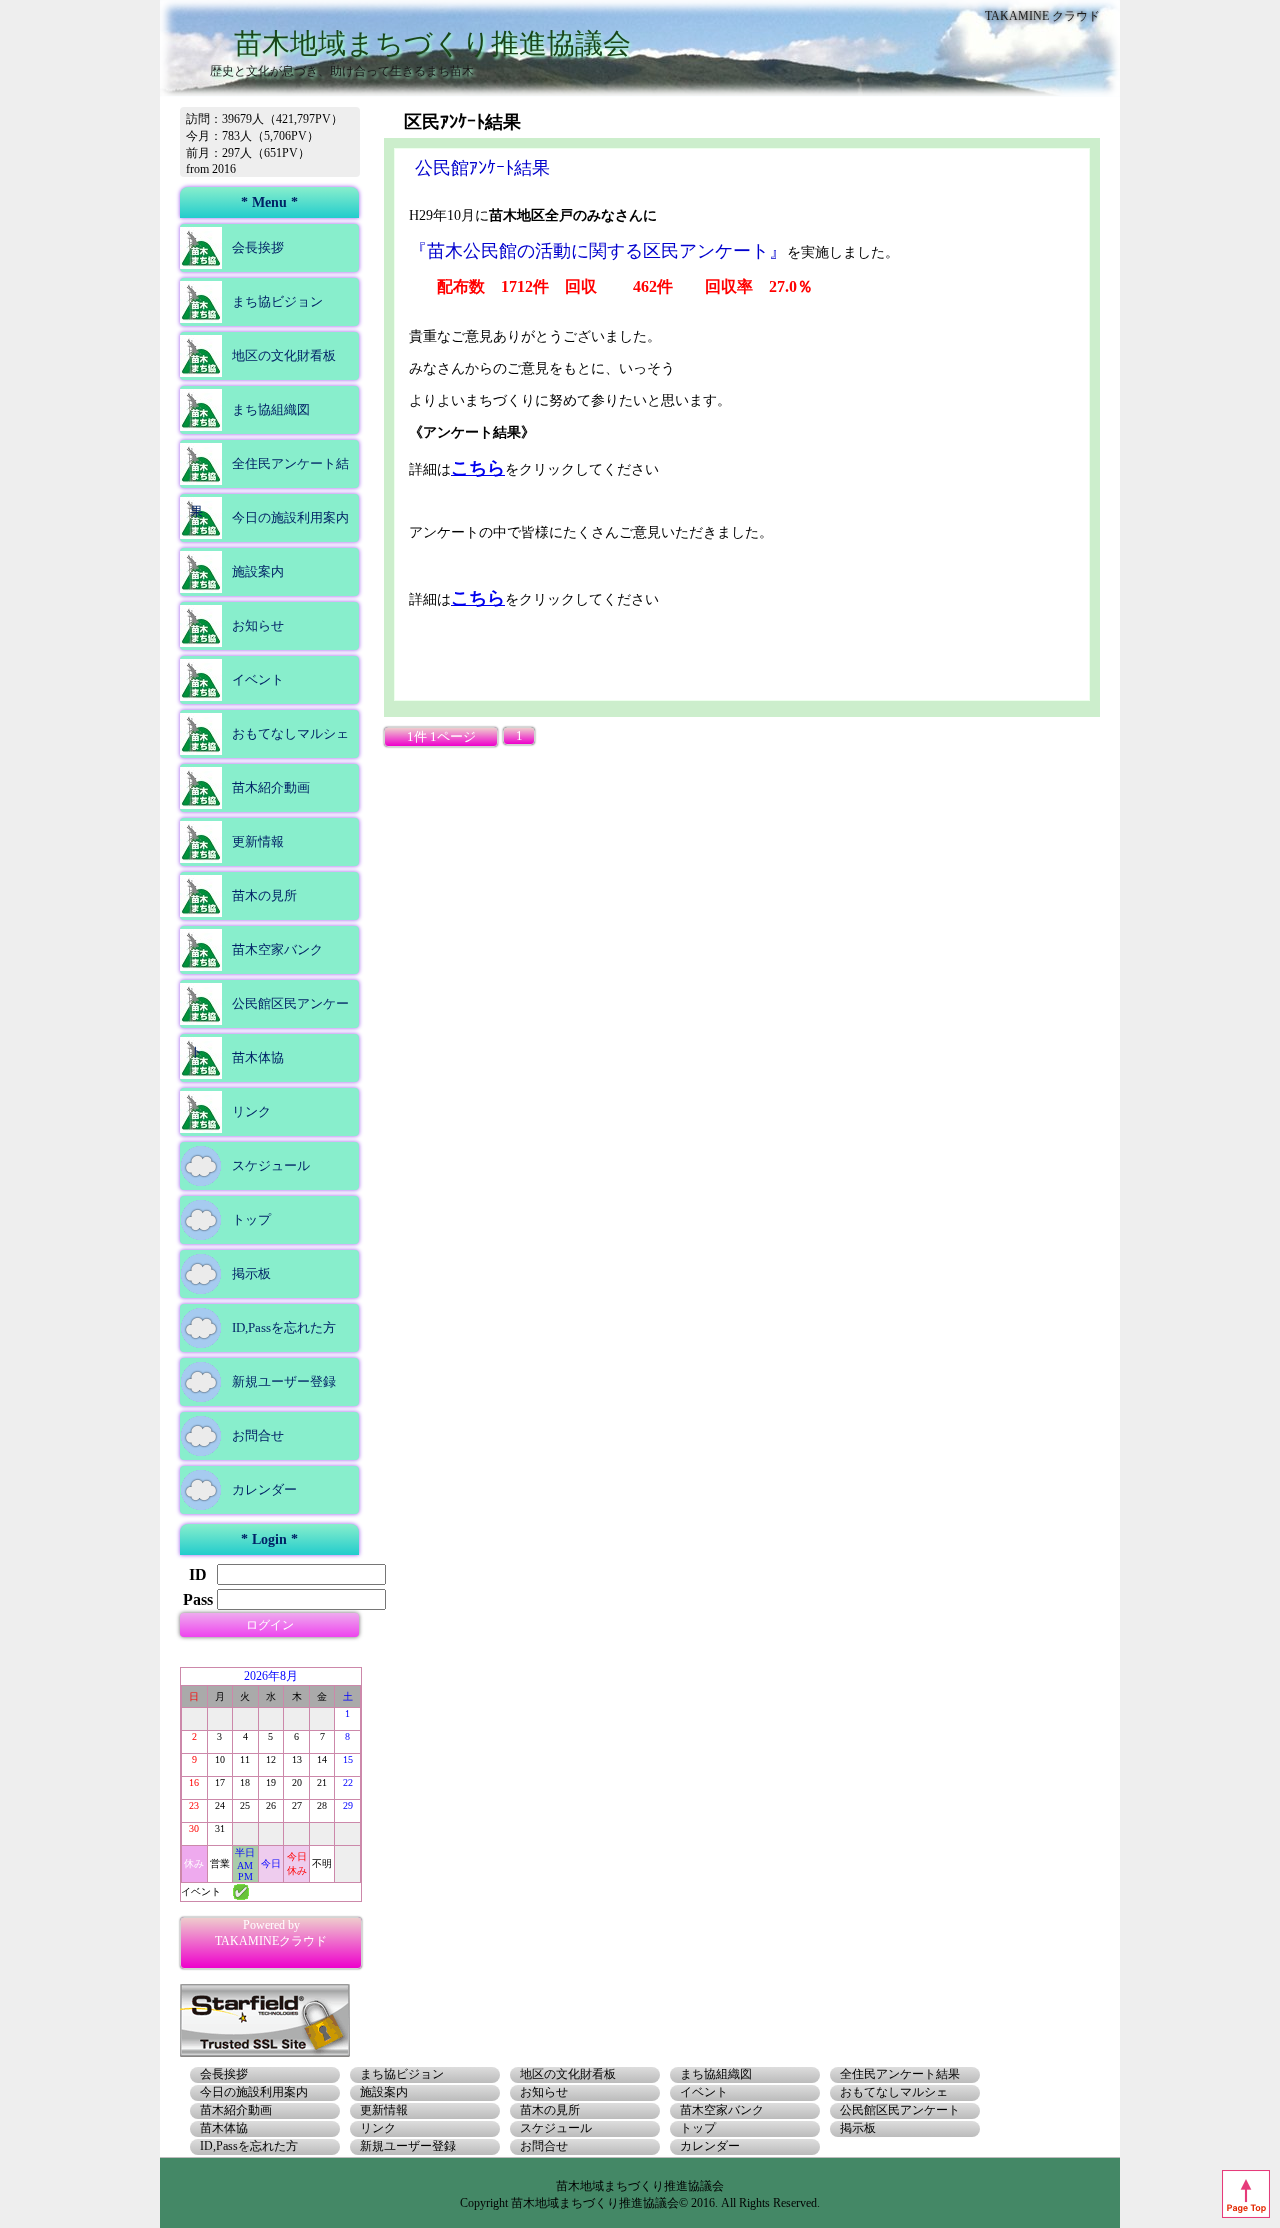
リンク (251, 1111)
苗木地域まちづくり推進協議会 (432, 43)
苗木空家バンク (277, 949)
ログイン (270, 1625)
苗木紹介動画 (271, 787)
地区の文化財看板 (284, 355)
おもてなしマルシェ (290, 733)
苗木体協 (258, 1057)
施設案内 (258, 571)
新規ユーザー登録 (284, 1381)
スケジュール (271, 1165)
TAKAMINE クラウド (1042, 16)
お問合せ (258, 1435)
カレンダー (264, 1489)
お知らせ (258, 625)
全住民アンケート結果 (269, 487)
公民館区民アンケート (269, 1027)
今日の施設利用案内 (290, 517)
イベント (258, 679)
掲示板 (251, 1273)
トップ (251, 1219)
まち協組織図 (271, 409)
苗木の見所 (264, 895)
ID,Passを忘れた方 (284, 1327)
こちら (478, 468)
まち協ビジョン (277, 301)
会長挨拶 (258, 247)
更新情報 (258, 841)
